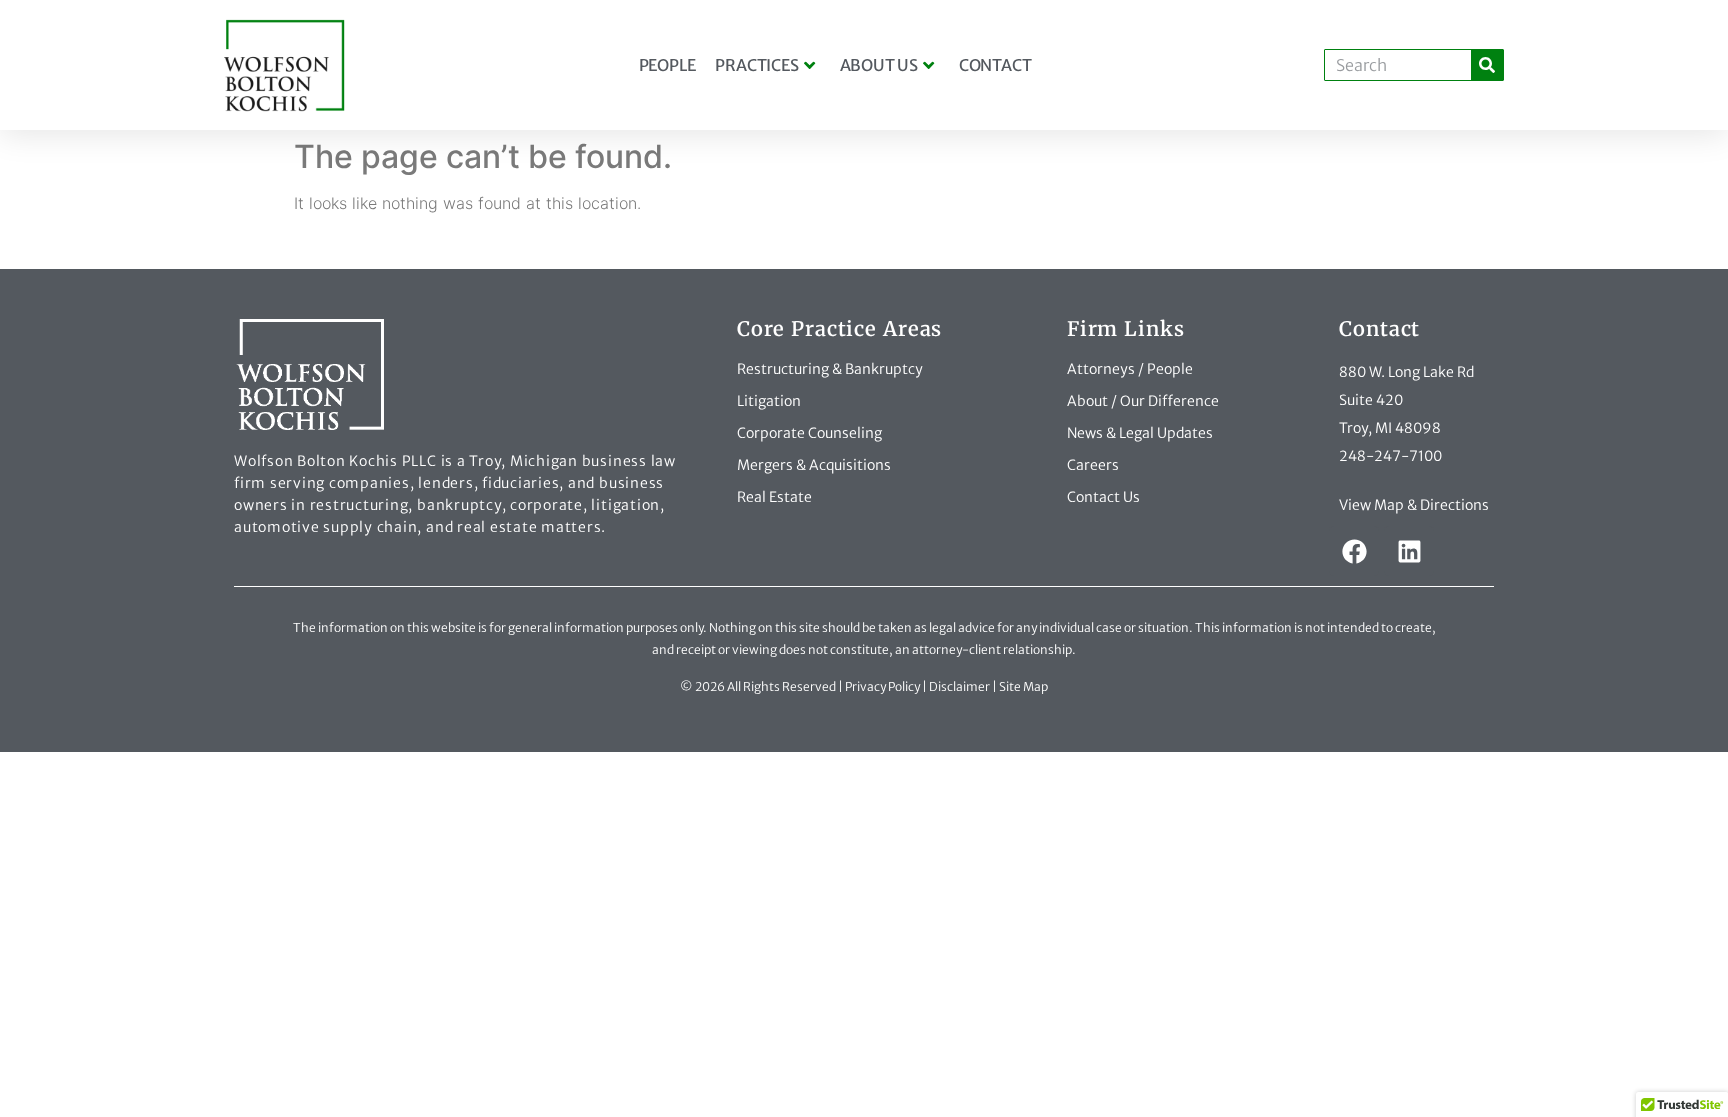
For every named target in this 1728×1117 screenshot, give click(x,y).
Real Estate (774, 497)
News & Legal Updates (1140, 433)
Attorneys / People (1130, 369)
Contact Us (1103, 497)
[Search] (1487, 65)
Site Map (1023, 686)
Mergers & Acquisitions (814, 465)
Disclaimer (959, 686)
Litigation (769, 401)
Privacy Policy (882, 686)
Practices (756, 65)
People (667, 65)
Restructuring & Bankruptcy (830, 369)
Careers (1093, 465)
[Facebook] (1354, 551)
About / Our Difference (1143, 401)
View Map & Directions (1414, 505)
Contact (995, 65)
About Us (879, 65)
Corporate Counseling (809, 433)
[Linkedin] (1409, 551)
